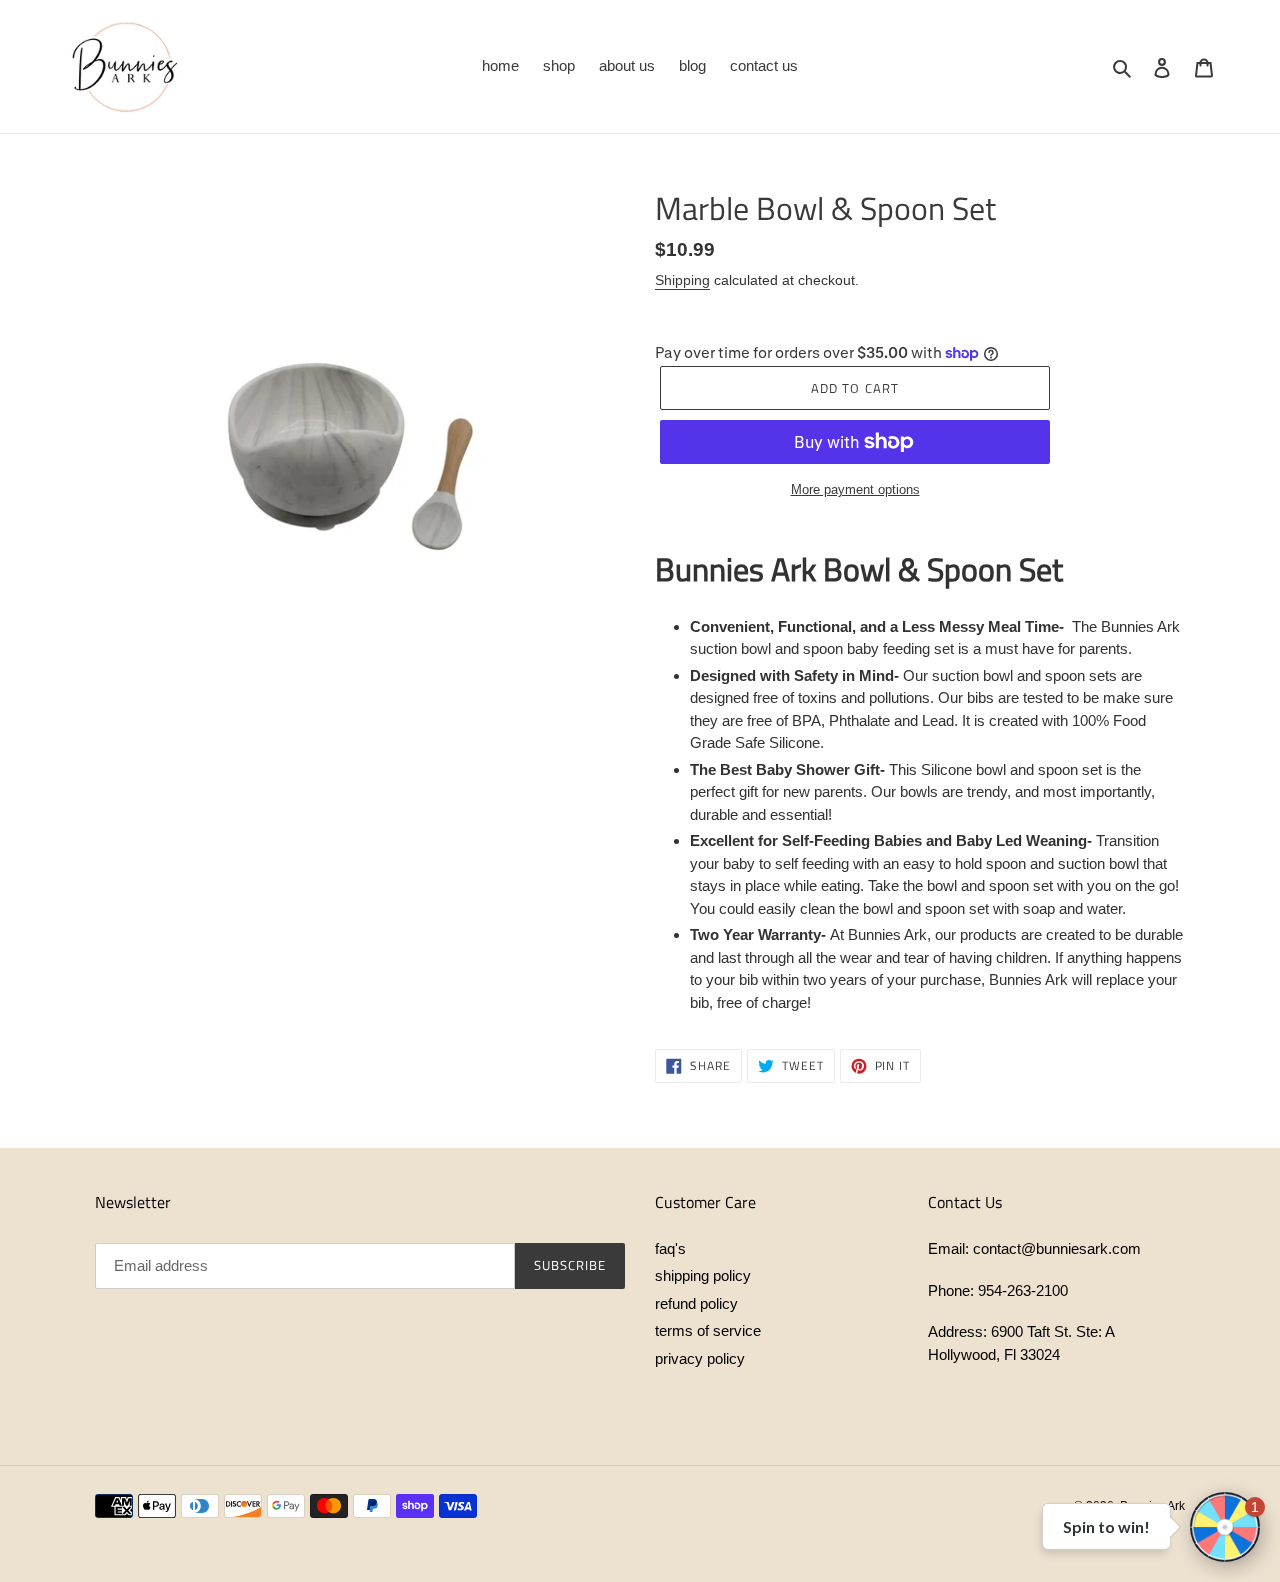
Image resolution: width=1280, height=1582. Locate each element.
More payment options (855, 489)
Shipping (682, 280)
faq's (670, 1248)
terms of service (708, 1330)
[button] (1225, 1527)
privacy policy (700, 1358)
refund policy (696, 1303)
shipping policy (703, 1275)
